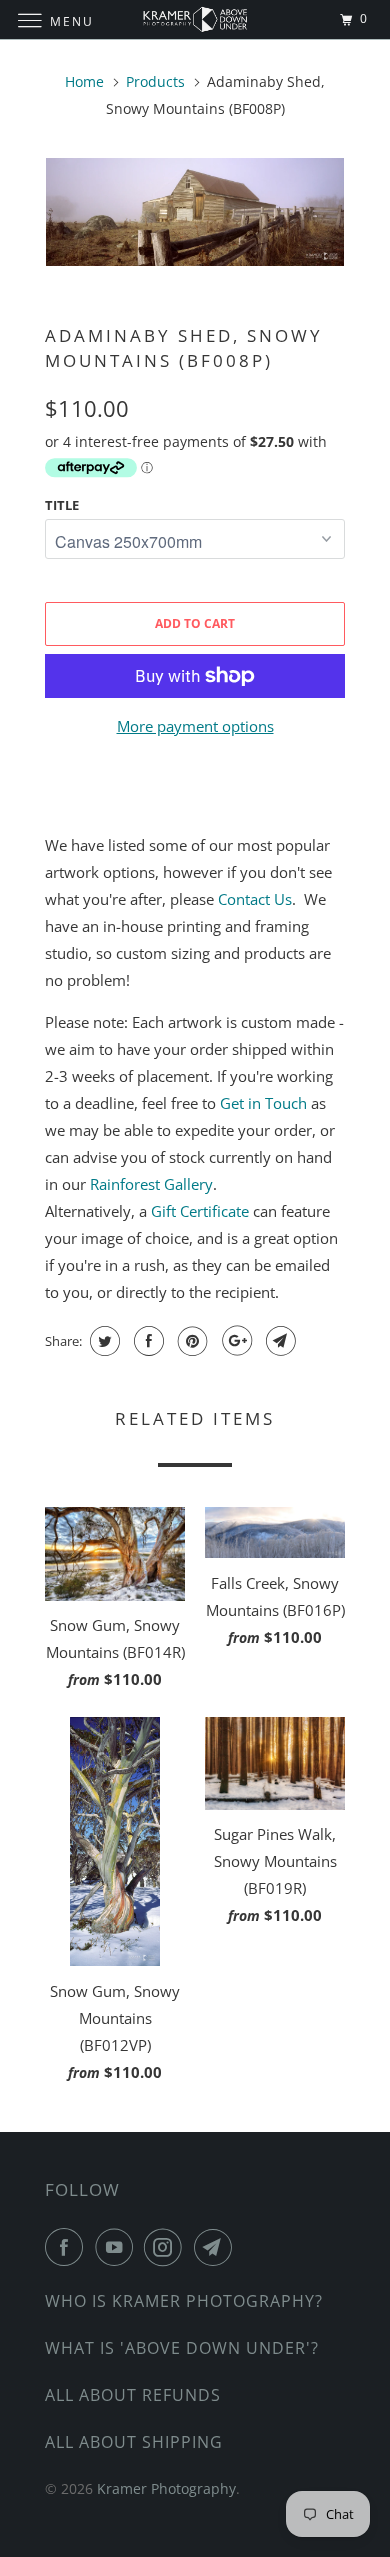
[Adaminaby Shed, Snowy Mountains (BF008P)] (195, 212)
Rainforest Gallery (151, 1184)
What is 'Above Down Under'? (182, 2348)
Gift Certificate (200, 1211)
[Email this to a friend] (278, 1341)
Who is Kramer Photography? (184, 2301)
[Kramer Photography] (195, 19)
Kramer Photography (166, 2488)
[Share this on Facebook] (146, 1341)
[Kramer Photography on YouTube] (118, 2247)
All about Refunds (133, 2395)
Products (155, 81)
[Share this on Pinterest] (190, 1341)
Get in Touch (263, 1103)
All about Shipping (134, 2442)
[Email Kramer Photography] (217, 2247)
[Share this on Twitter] (102, 1341)
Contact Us (255, 899)
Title (62, 505)
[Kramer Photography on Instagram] (167, 2247)
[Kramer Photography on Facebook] (68, 2247)
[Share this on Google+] (234, 1341)
